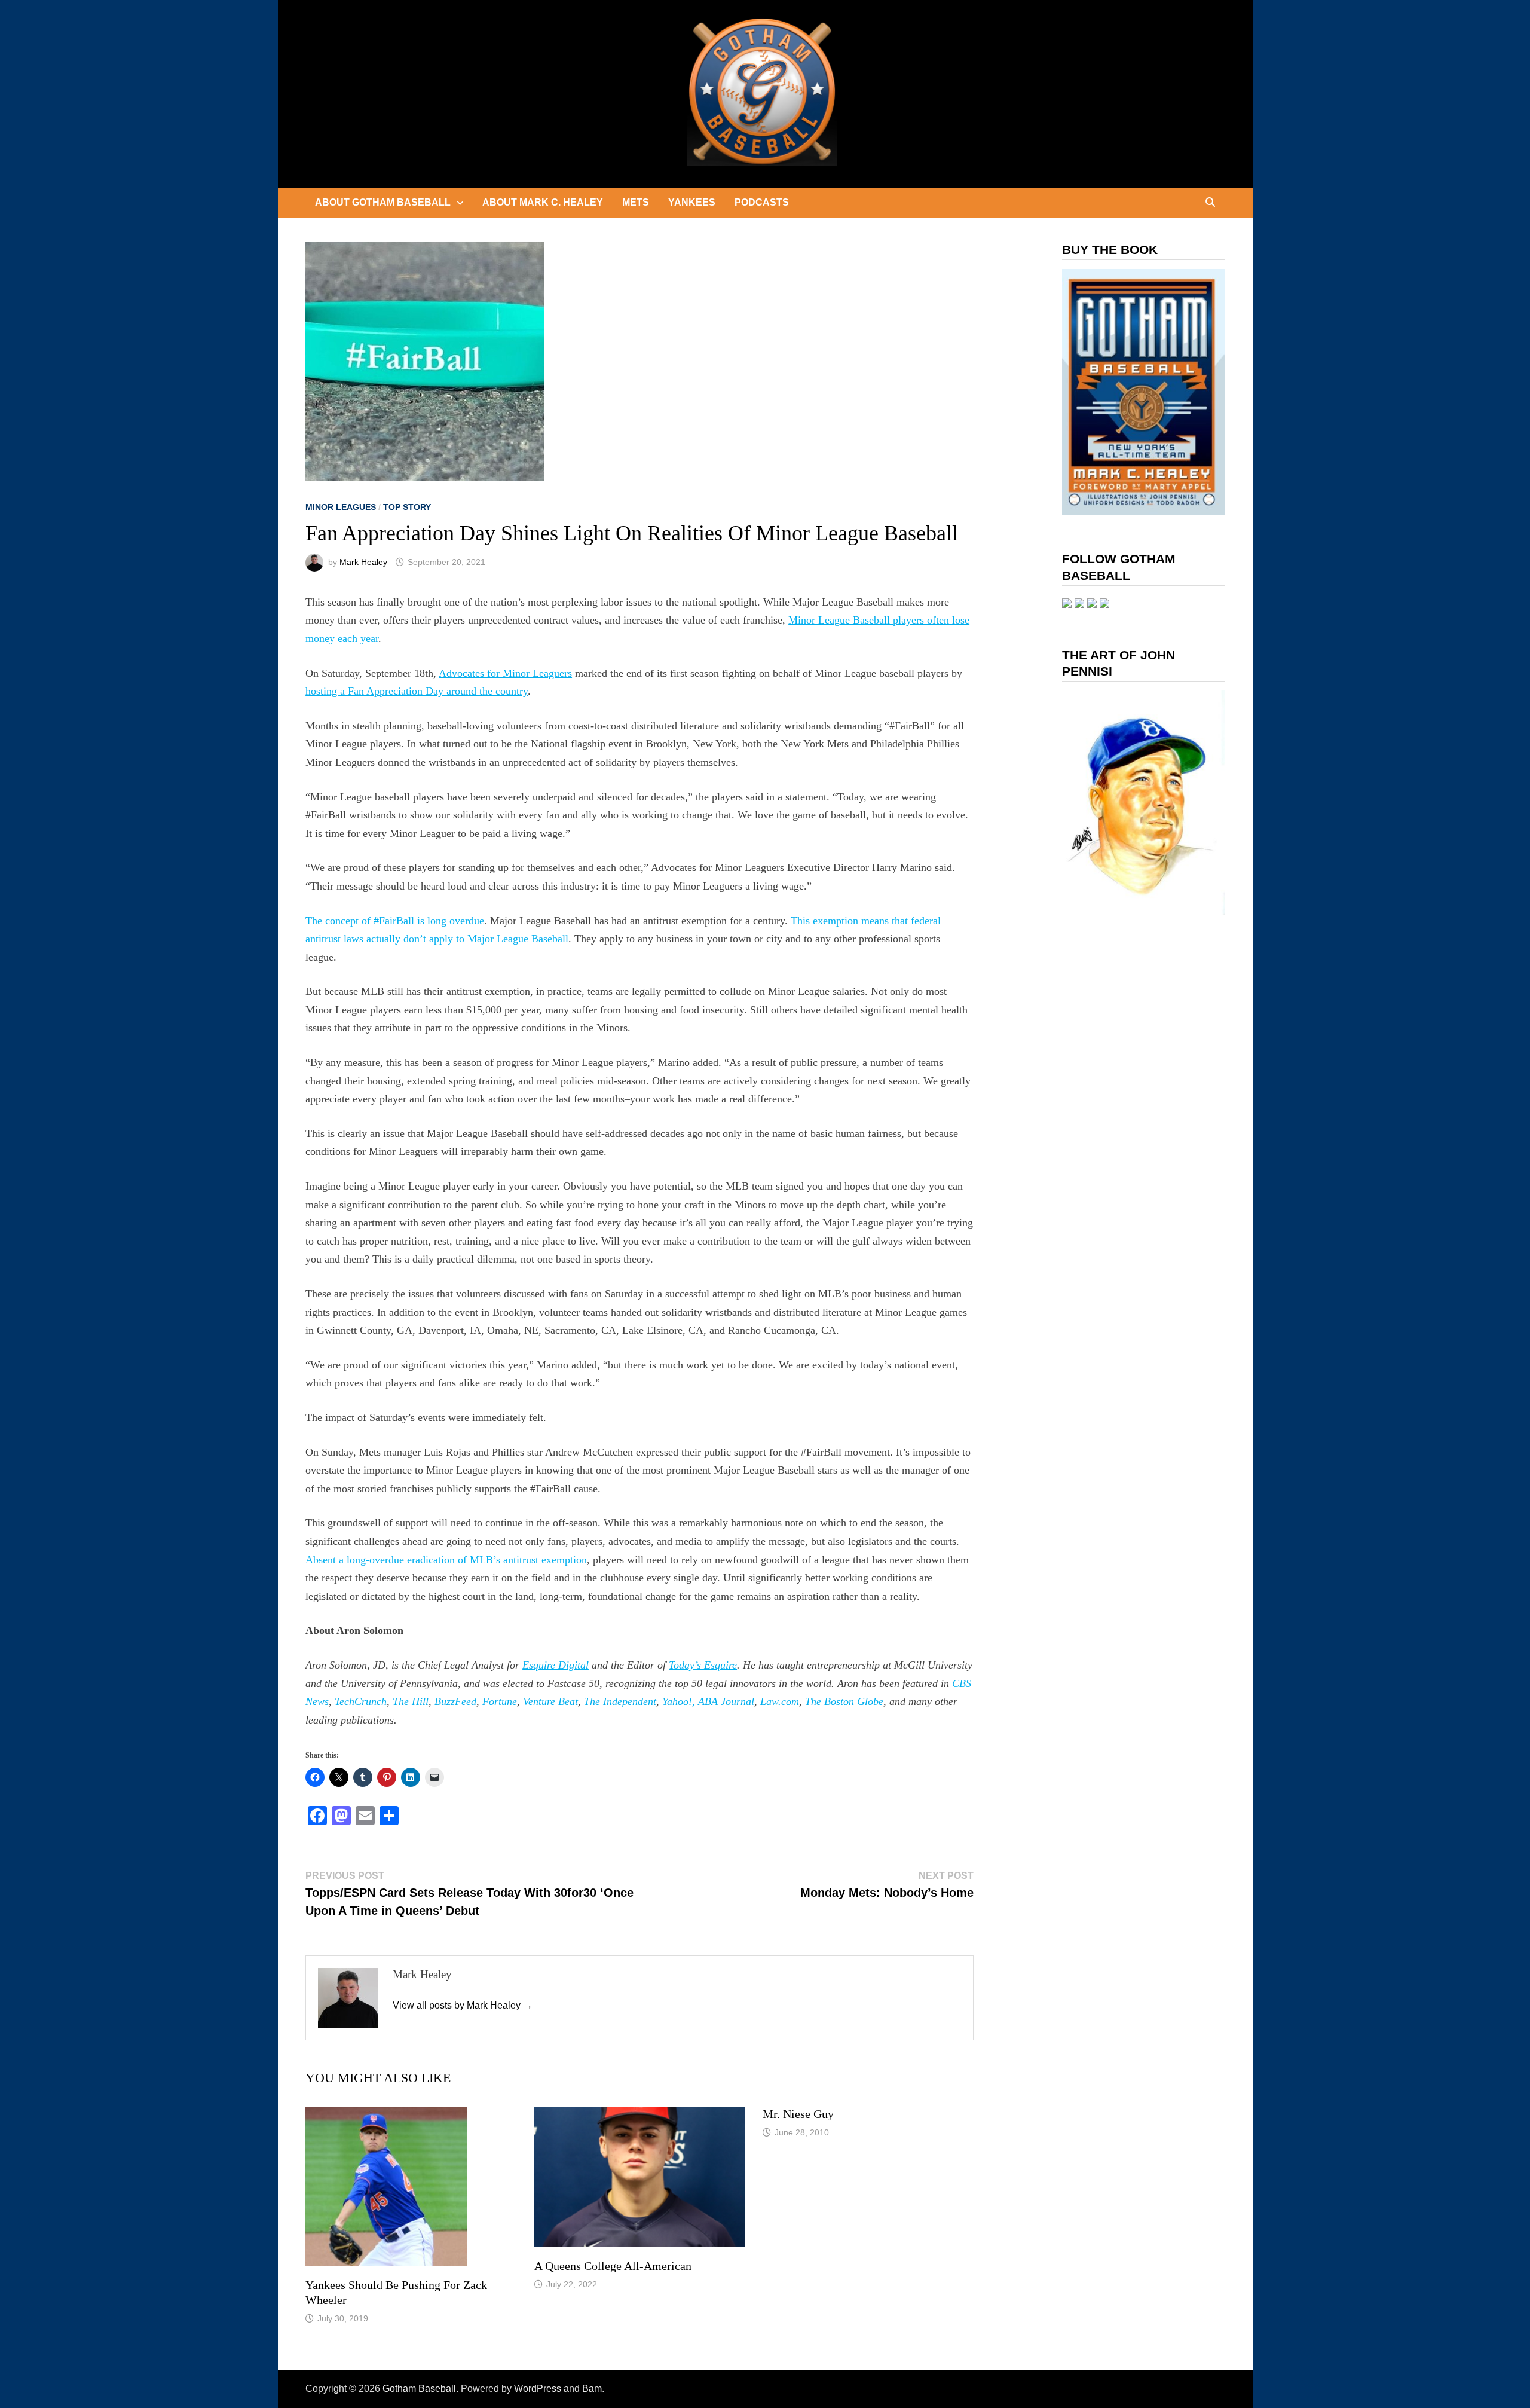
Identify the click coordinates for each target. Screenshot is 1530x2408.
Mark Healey (363, 562)
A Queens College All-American (613, 2266)
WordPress (538, 2389)
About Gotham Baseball (383, 202)
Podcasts (762, 202)
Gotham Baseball (419, 2389)
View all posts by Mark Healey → (463, 2005)
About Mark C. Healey (543, 202)
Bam (592, 2389)
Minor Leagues (341, 507)
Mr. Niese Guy (798, 2114)
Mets (636, 202)
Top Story (407, 507)
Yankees (692, 202)
